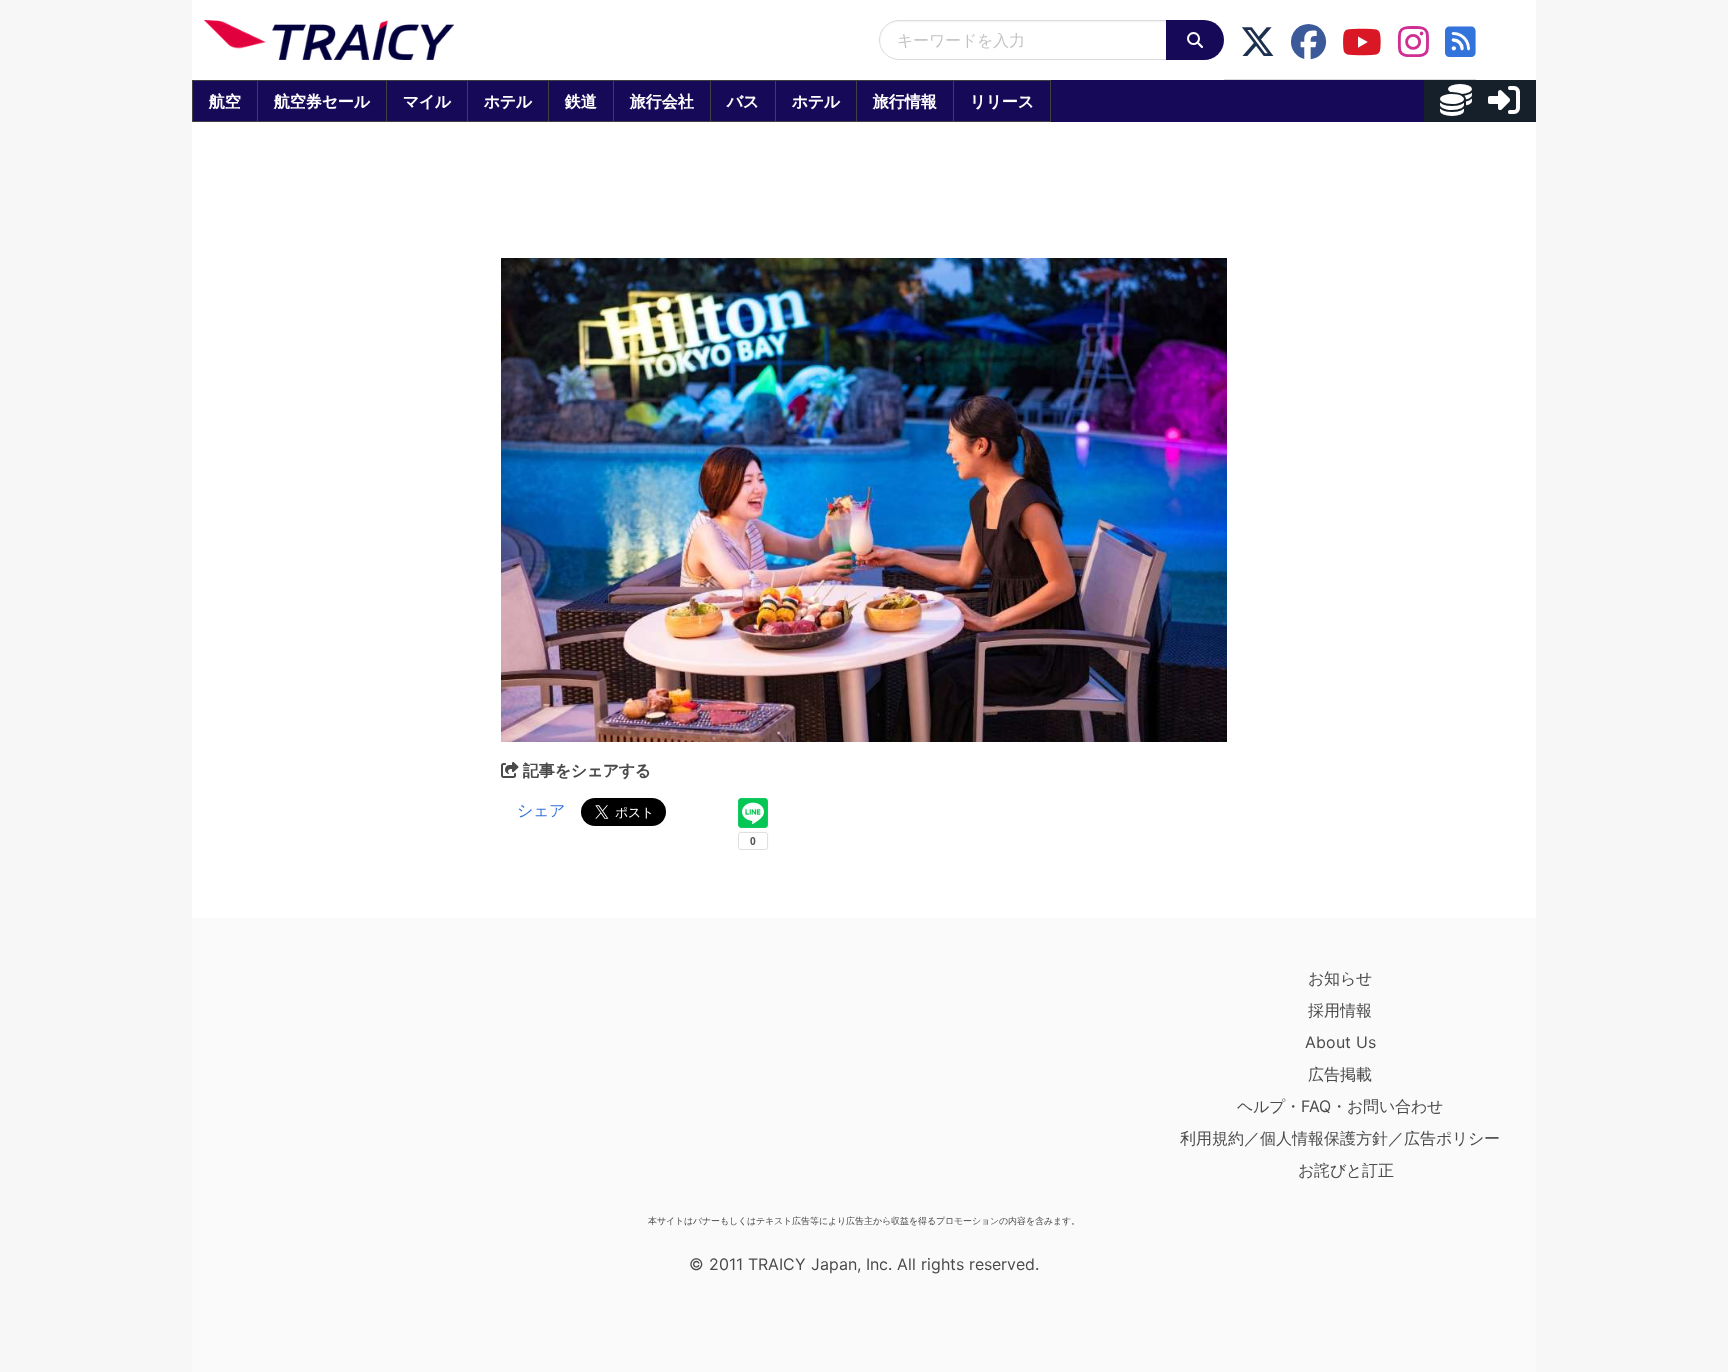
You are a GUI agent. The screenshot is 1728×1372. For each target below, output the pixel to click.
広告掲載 (1340, 1074)
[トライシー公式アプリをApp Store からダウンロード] (320, 1084)
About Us (1340, 1042)
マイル (427, 101)
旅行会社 (662, 101)
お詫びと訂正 (1346, 1170)
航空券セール (322, 101)
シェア (541, 810)
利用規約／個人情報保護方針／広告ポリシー (1340, 1138)
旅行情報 (905, 101)
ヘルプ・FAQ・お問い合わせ (1340, 1106)
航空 (225, 101)
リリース (1002, 101)
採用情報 (1340, 1010)
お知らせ (1340, 978)
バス (743, 101)
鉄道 (581, 101)
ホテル (508, 101)
